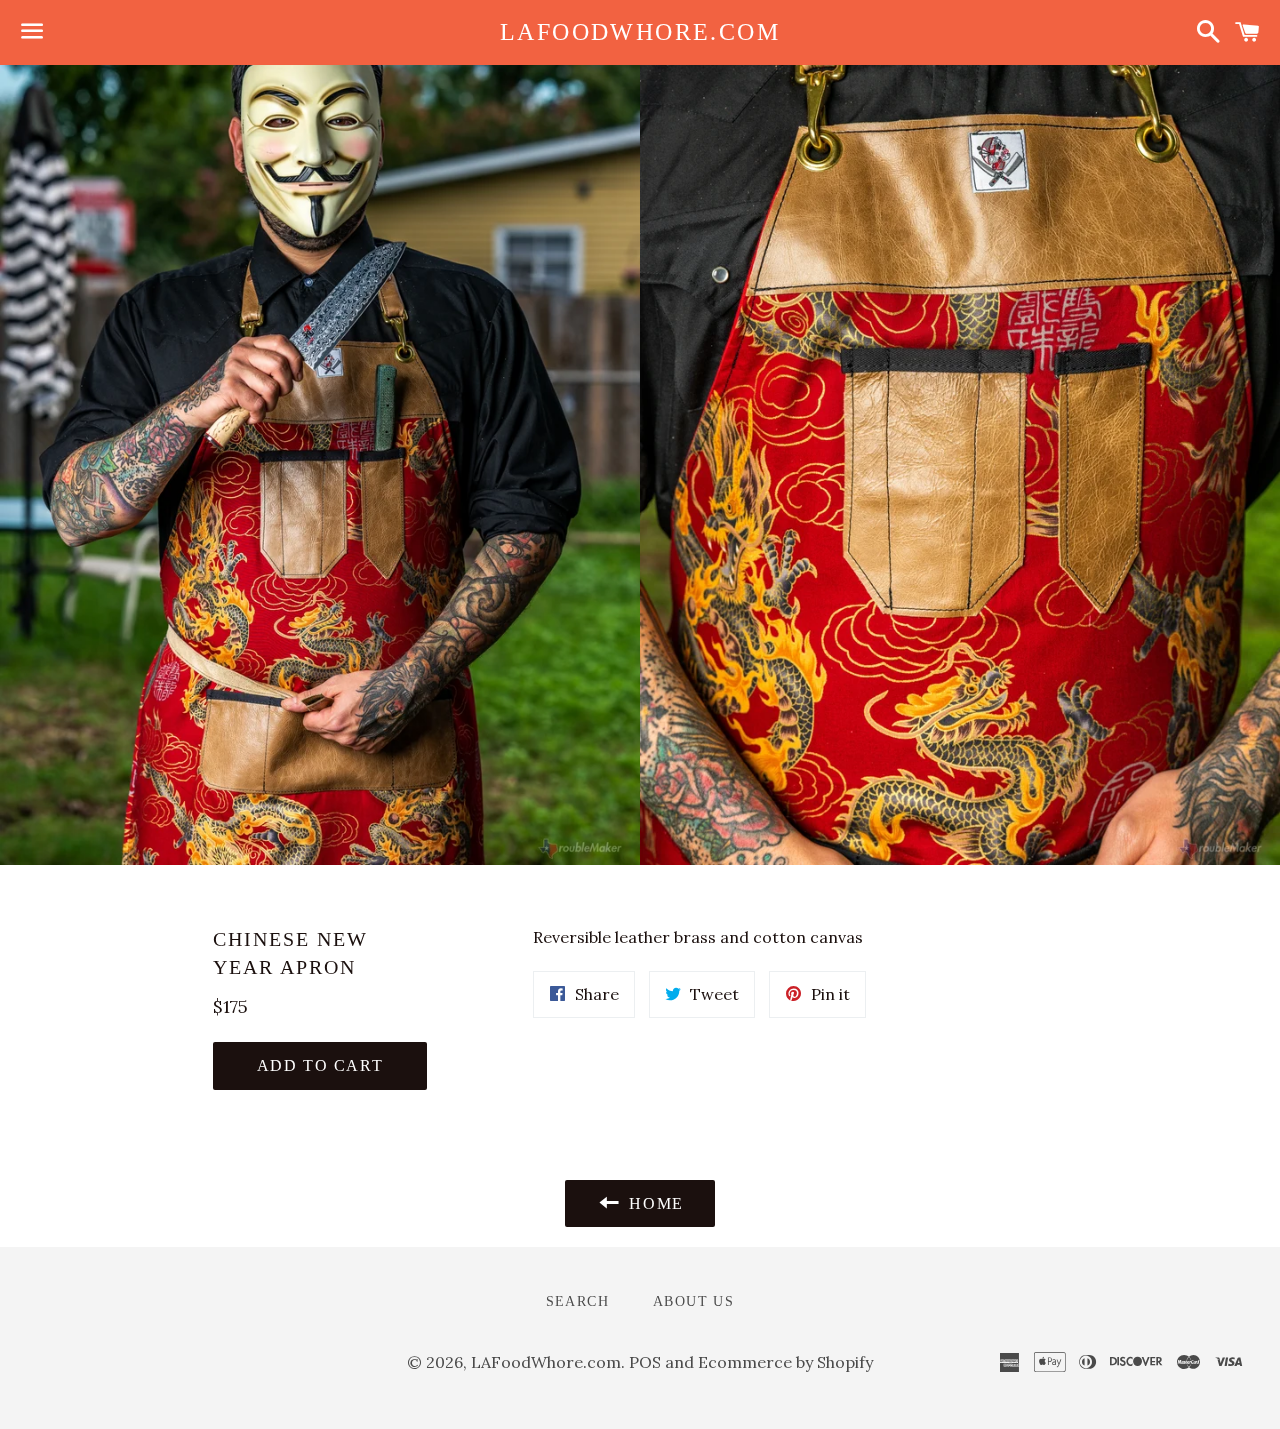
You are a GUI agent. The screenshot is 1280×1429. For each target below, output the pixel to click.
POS (645, 1362)
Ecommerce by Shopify (785, 1362)
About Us (693, 1301)
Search (577, 1301)
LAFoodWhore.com (640, 32)
